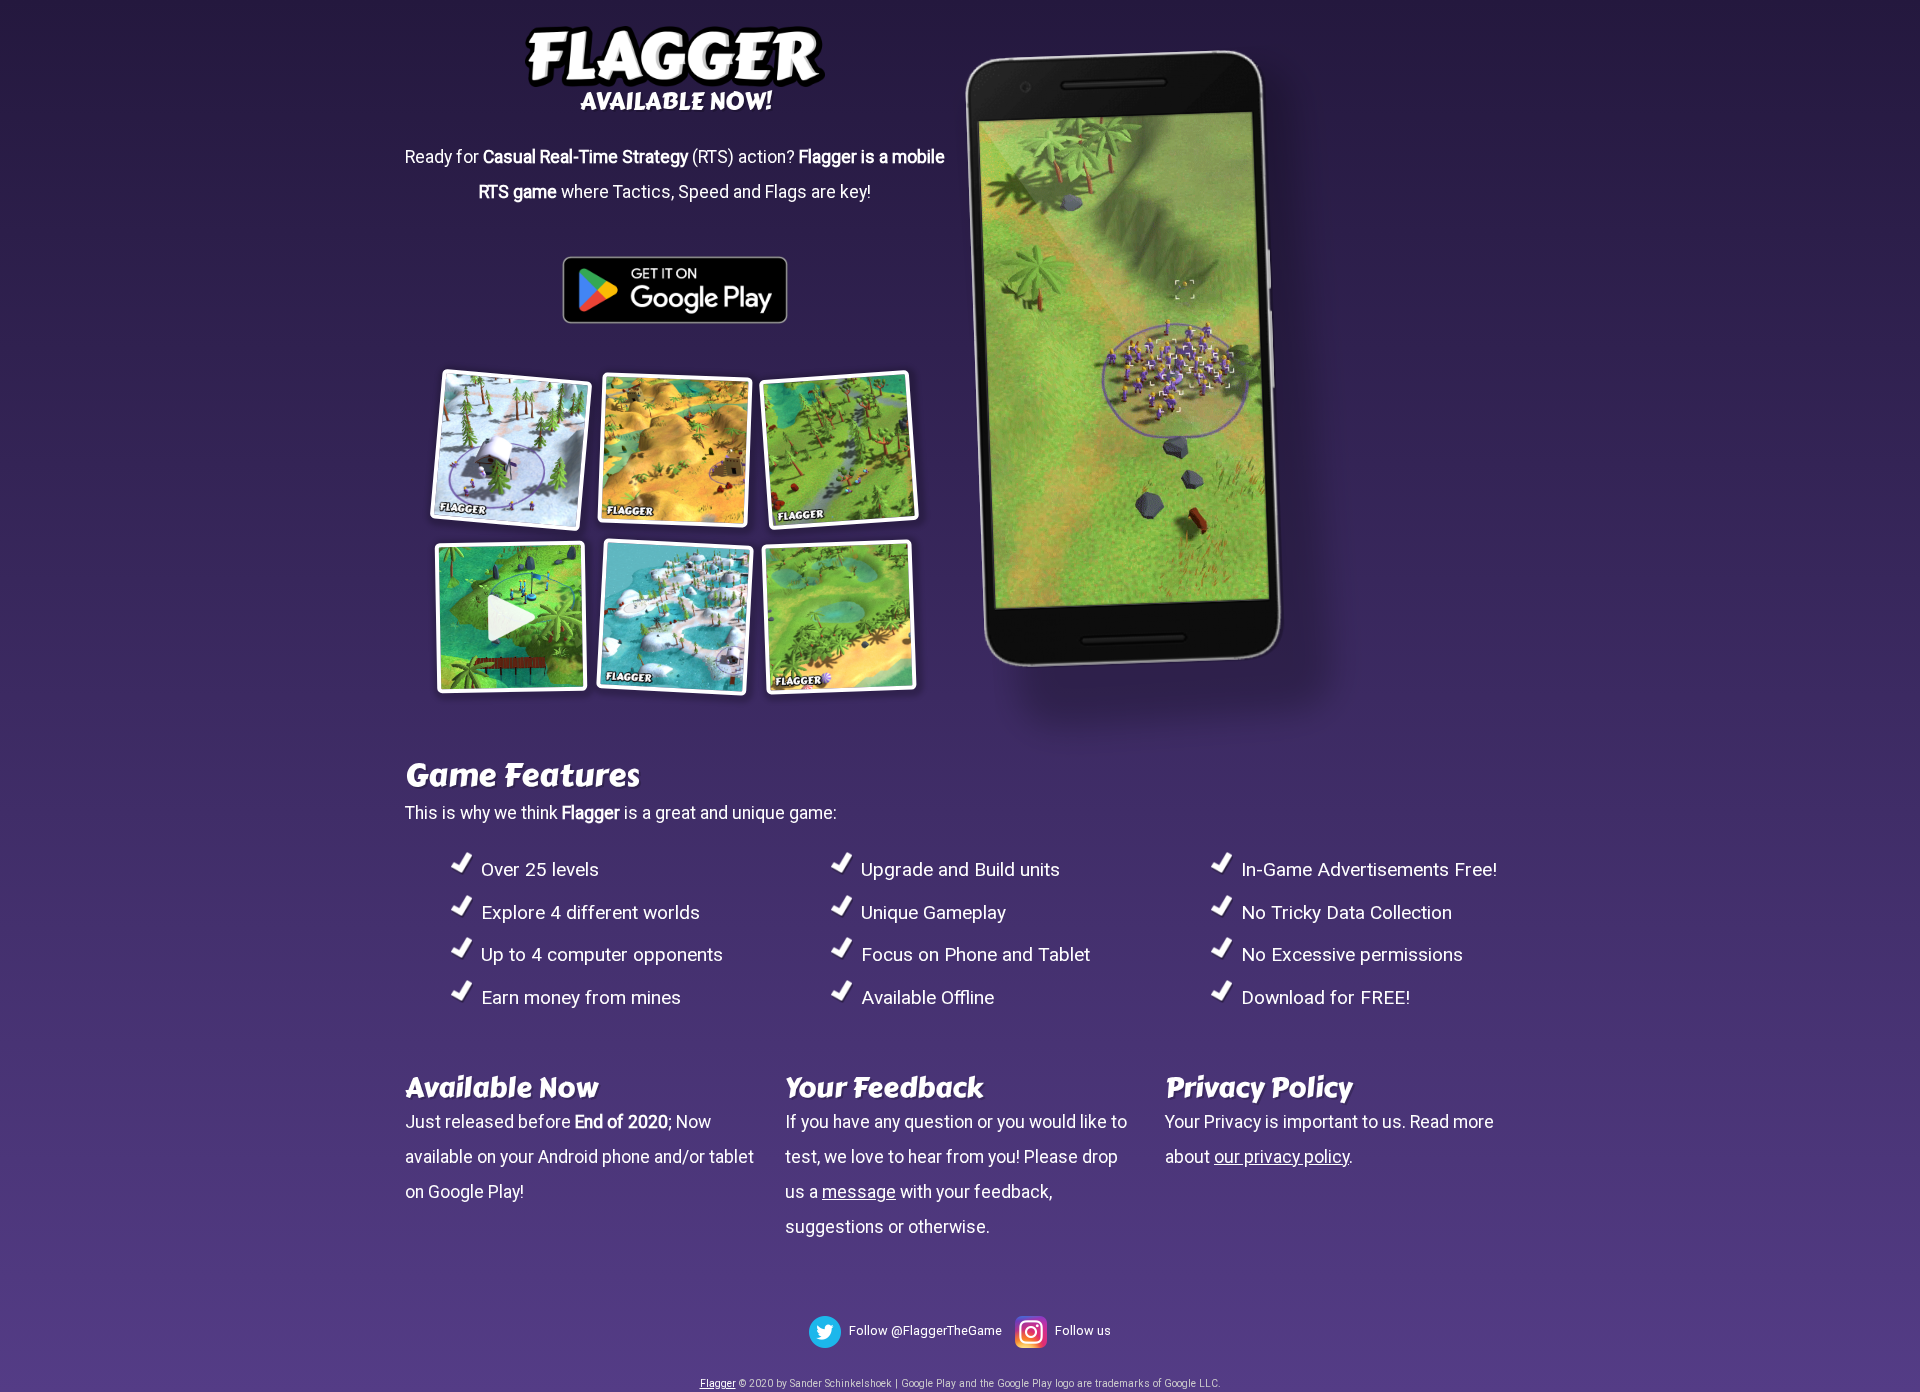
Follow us (1083, 1330)
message (859, 1192)
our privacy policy (1281, 1157)
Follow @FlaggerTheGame (925, 1330)
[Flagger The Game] (675, 52)
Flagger (718, 1383)
